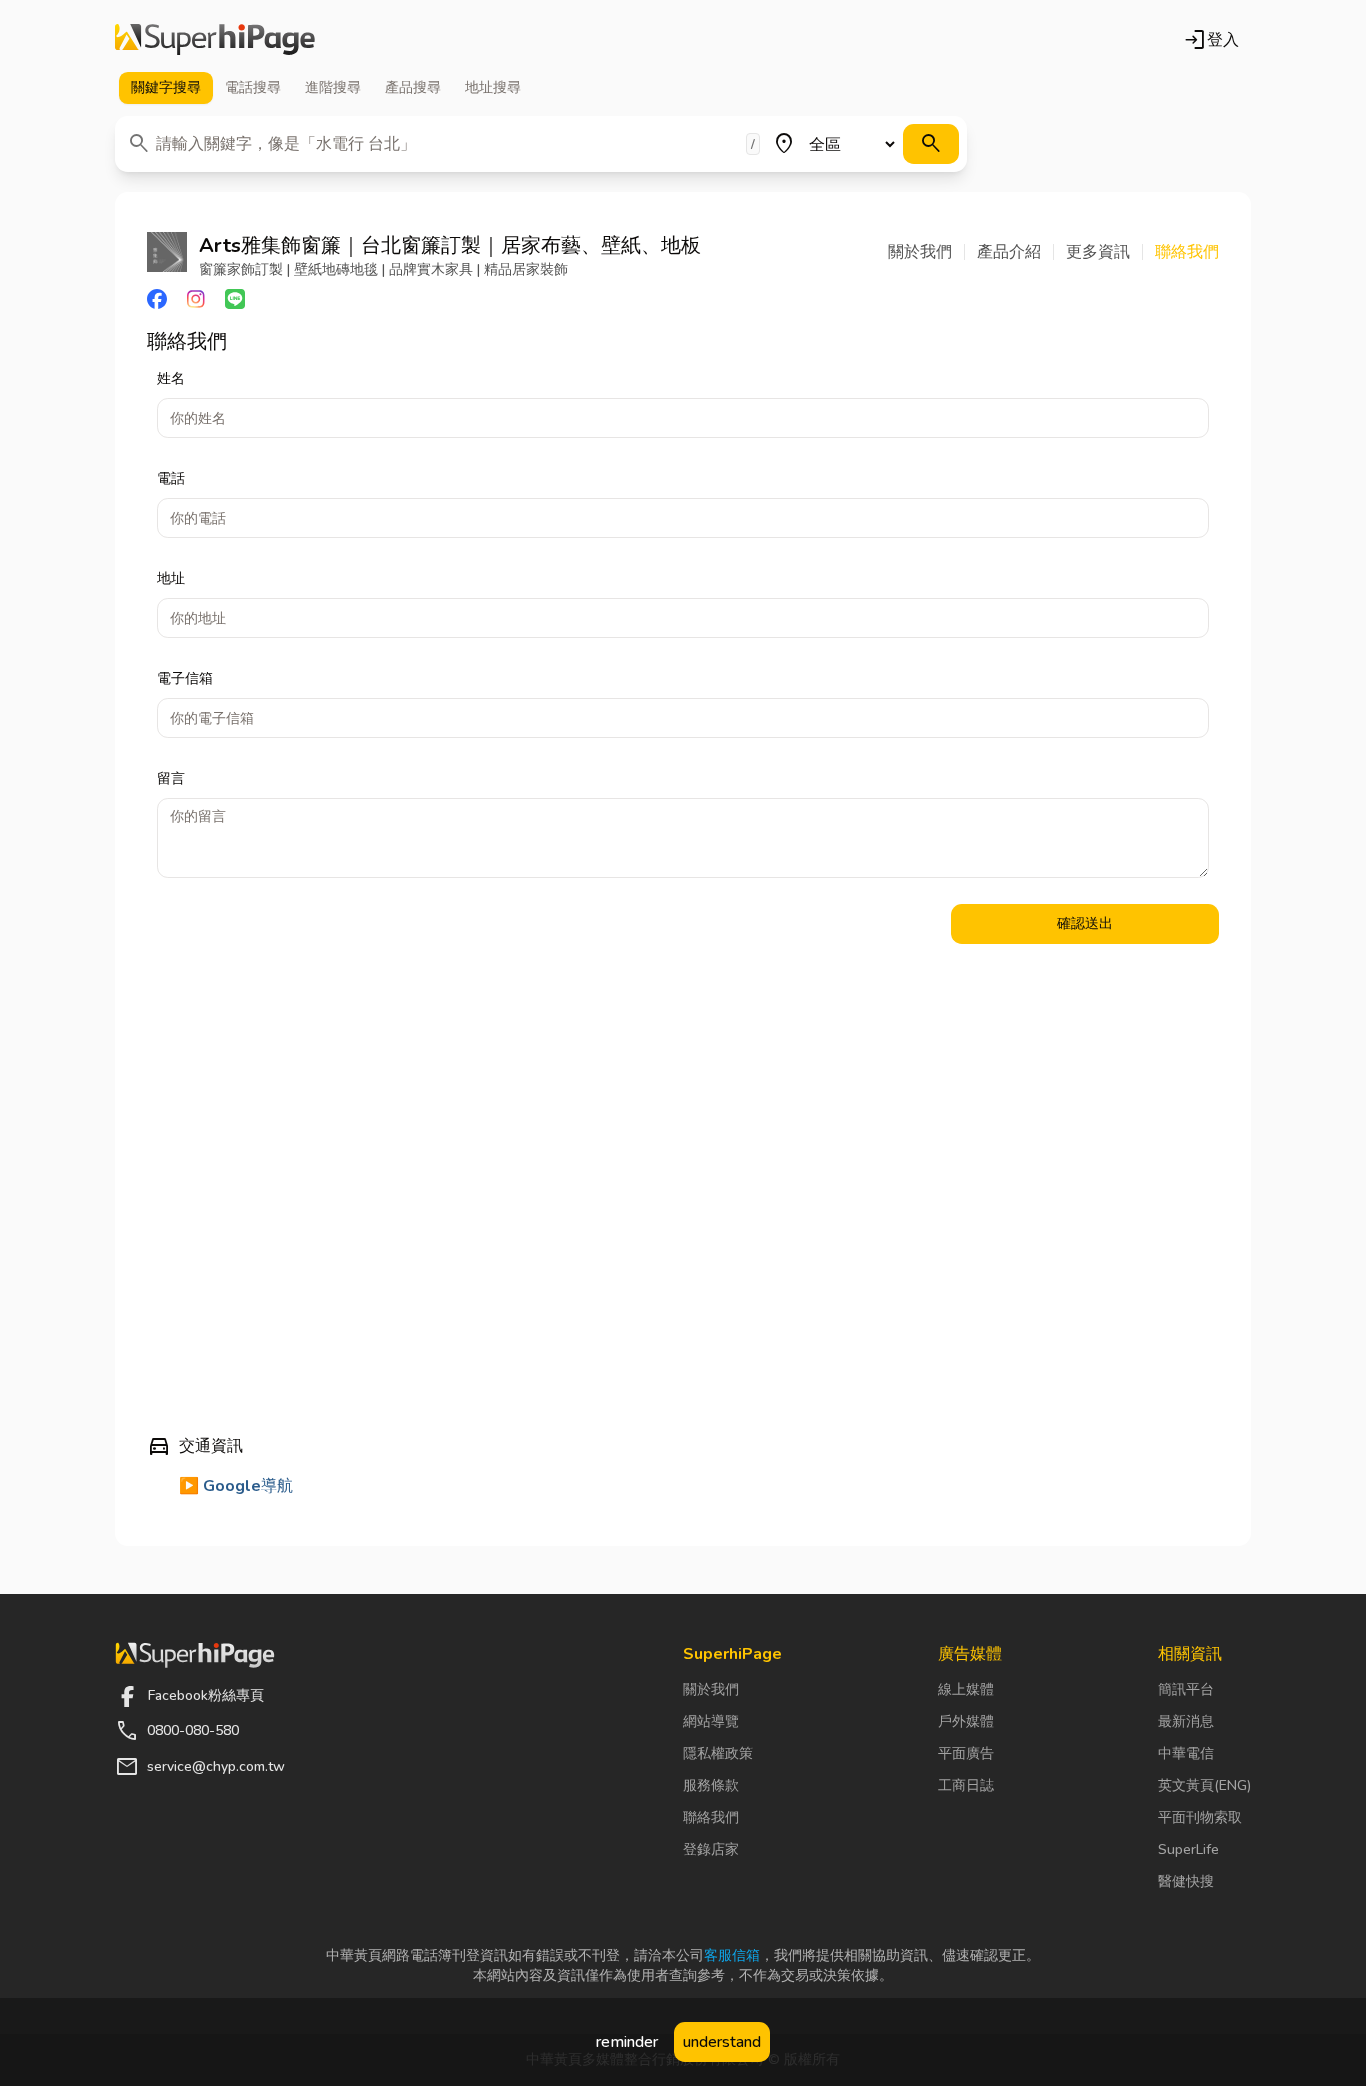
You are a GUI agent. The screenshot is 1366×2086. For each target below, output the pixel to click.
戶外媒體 (966, 1721)
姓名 (171, 378)
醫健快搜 (1186, 1881)
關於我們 (711, 1689)
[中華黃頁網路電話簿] (215, 40)
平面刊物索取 (1200, 1817)
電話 (171, 478)
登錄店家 (711, 1849)
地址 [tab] (493, 87)
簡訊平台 (1186, 1689)
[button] (926, 252)
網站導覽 (711, 1721)
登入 (1211, 40)
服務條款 (711, 1785)
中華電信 (1186, 1753)
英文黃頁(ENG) (1204, 1785)
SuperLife (1188, 1849)
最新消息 (1186, 1721)
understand (722, 2042)
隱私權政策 (718, 1753)
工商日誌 (966, 1785)
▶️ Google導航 (236, 1486)
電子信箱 (185, 678)
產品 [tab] (413, 87)
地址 (171, 578)
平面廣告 (966, 1753)
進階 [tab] (333, 87)
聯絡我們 (711, 1817)
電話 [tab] (253, 87)
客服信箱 (732, 1955)
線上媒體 (966, 1689)
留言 (171, 778)
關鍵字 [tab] (166, 87)
